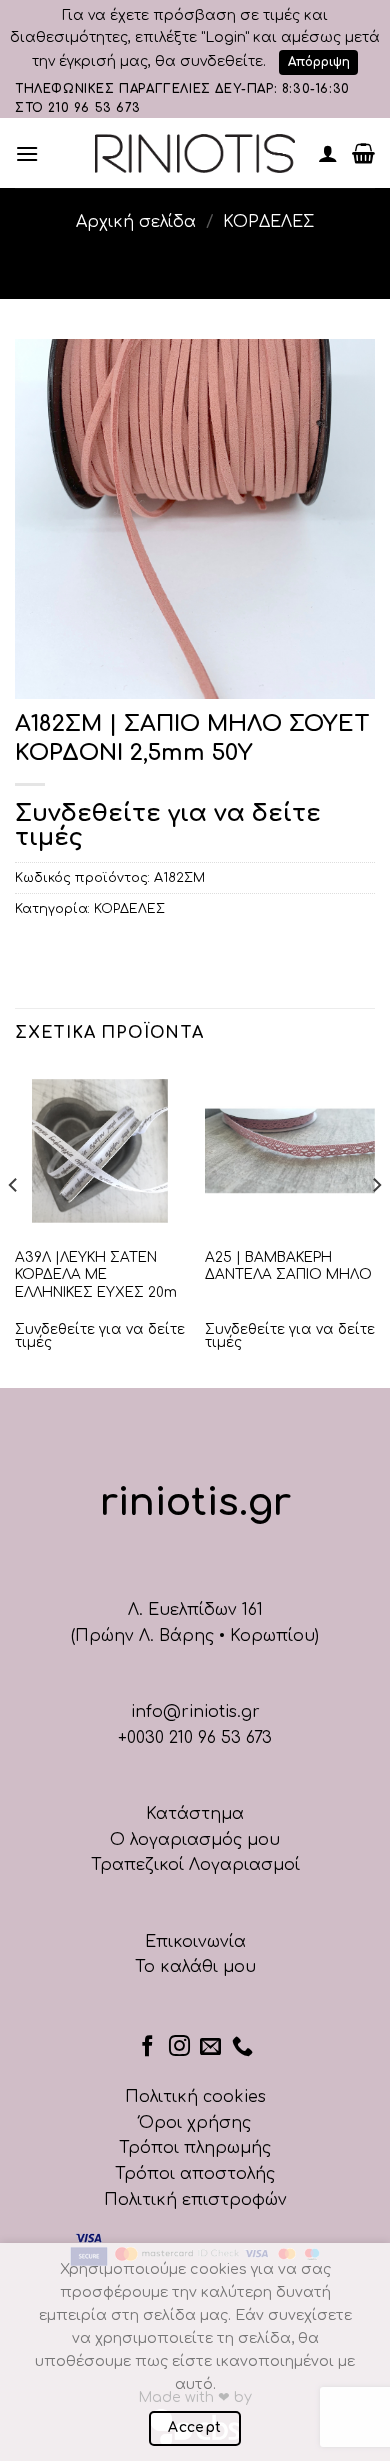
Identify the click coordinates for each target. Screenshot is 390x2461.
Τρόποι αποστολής (195, 2174)
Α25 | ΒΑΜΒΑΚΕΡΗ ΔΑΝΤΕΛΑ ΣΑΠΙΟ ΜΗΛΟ (288, 1266)
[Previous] (14, 1225)
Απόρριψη (319, 62)
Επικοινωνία (195, 1942)
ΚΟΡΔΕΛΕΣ (268, 222)
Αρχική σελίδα (136, 222)
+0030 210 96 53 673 (195, 1738)
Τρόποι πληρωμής (195, 2148)
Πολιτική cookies (195, 2097)
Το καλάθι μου (195, 1967)
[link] (195, 153)
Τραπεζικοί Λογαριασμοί (195, 1865)
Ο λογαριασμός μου (195, 1840)
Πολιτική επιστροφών (195, 2200)
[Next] (376, 1225)
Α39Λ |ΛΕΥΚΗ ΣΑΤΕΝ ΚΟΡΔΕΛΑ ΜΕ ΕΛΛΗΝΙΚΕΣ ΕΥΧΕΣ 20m (96, 1275)
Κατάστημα (195, 1814)
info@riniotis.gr (195, 1712)
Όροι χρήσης (195, 2123)
